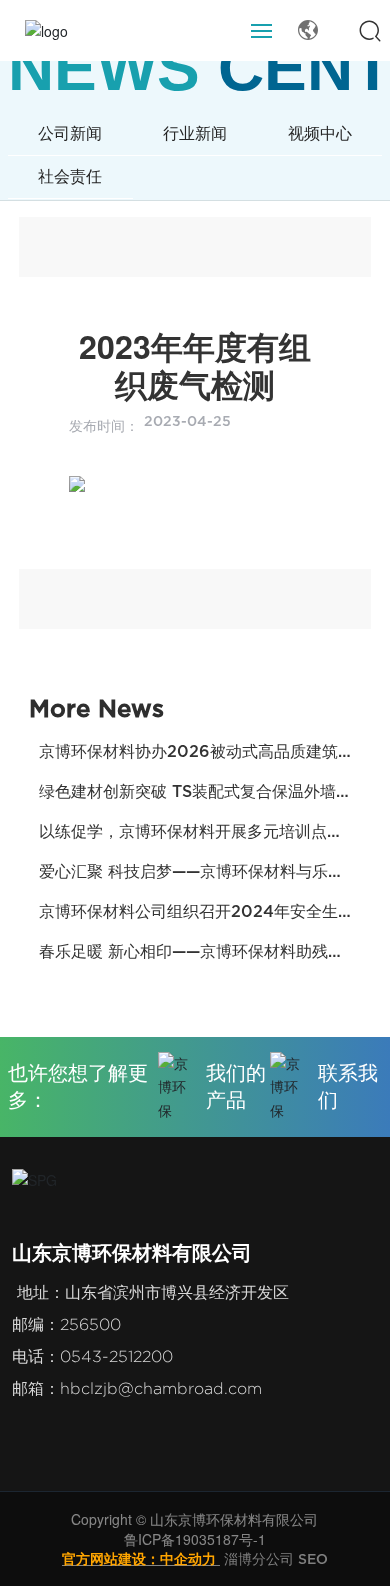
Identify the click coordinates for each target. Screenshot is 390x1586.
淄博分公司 (259, 1558)
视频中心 (320, 133)
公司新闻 (70, 133)
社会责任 (70, 176)
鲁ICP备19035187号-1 (195, 1539)
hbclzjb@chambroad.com (161, 1388)
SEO (313, 1558)
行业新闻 (195, 133)
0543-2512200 (116, 1356)
